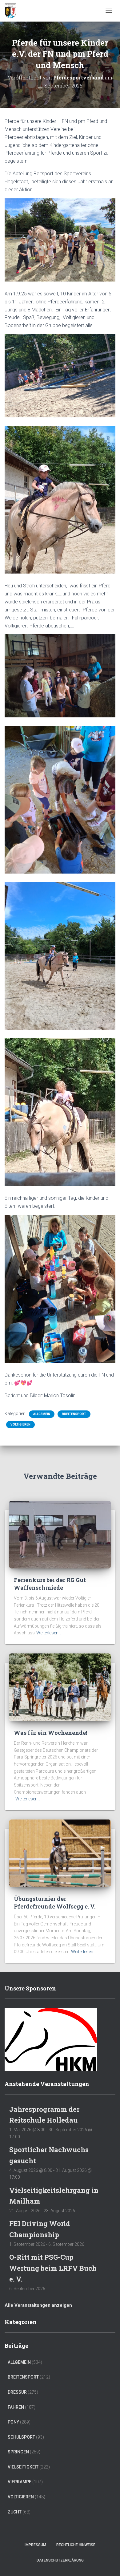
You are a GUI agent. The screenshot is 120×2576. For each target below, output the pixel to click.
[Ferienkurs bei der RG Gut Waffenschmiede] (60, 1534)
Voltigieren (20, 1424)
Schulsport (21, 2437)
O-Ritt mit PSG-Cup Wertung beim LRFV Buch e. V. (53, 2268)
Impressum (35, 2545)
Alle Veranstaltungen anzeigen (38, 2305)
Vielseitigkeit (23, 2467)
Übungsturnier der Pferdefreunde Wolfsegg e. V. (55, 1903)
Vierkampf (20, 2482)
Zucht (15, 2512)
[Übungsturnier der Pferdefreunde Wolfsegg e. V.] (60, 1853)
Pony (13, 2422)
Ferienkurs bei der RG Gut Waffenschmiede (50, 1584)
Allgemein (42, 1414)
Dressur (17, 2392)
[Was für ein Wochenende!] (60, 1687)
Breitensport (74, 1414)
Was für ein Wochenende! (50, 1733)
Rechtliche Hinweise (76, 2545)
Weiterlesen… (49, 1633)
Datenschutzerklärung (60, 2560)
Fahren (16, 2407)
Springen (18, 2452)
